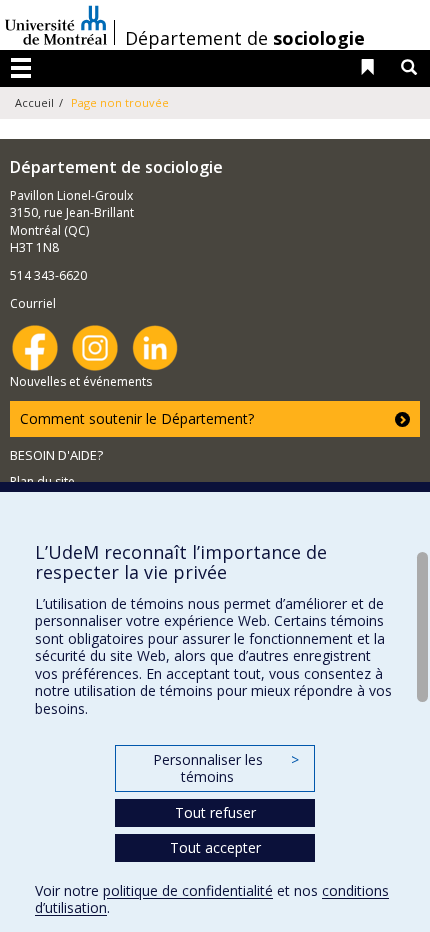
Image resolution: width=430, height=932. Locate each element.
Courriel (33, 303)
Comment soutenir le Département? (137, 418)
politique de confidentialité (188, 890)
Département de (245, 38)
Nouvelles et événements (81, 381)
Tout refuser (215, 812)
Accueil (34, 102)
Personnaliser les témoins (226, 768)
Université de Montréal (56, 25)
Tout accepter (215, 847)
